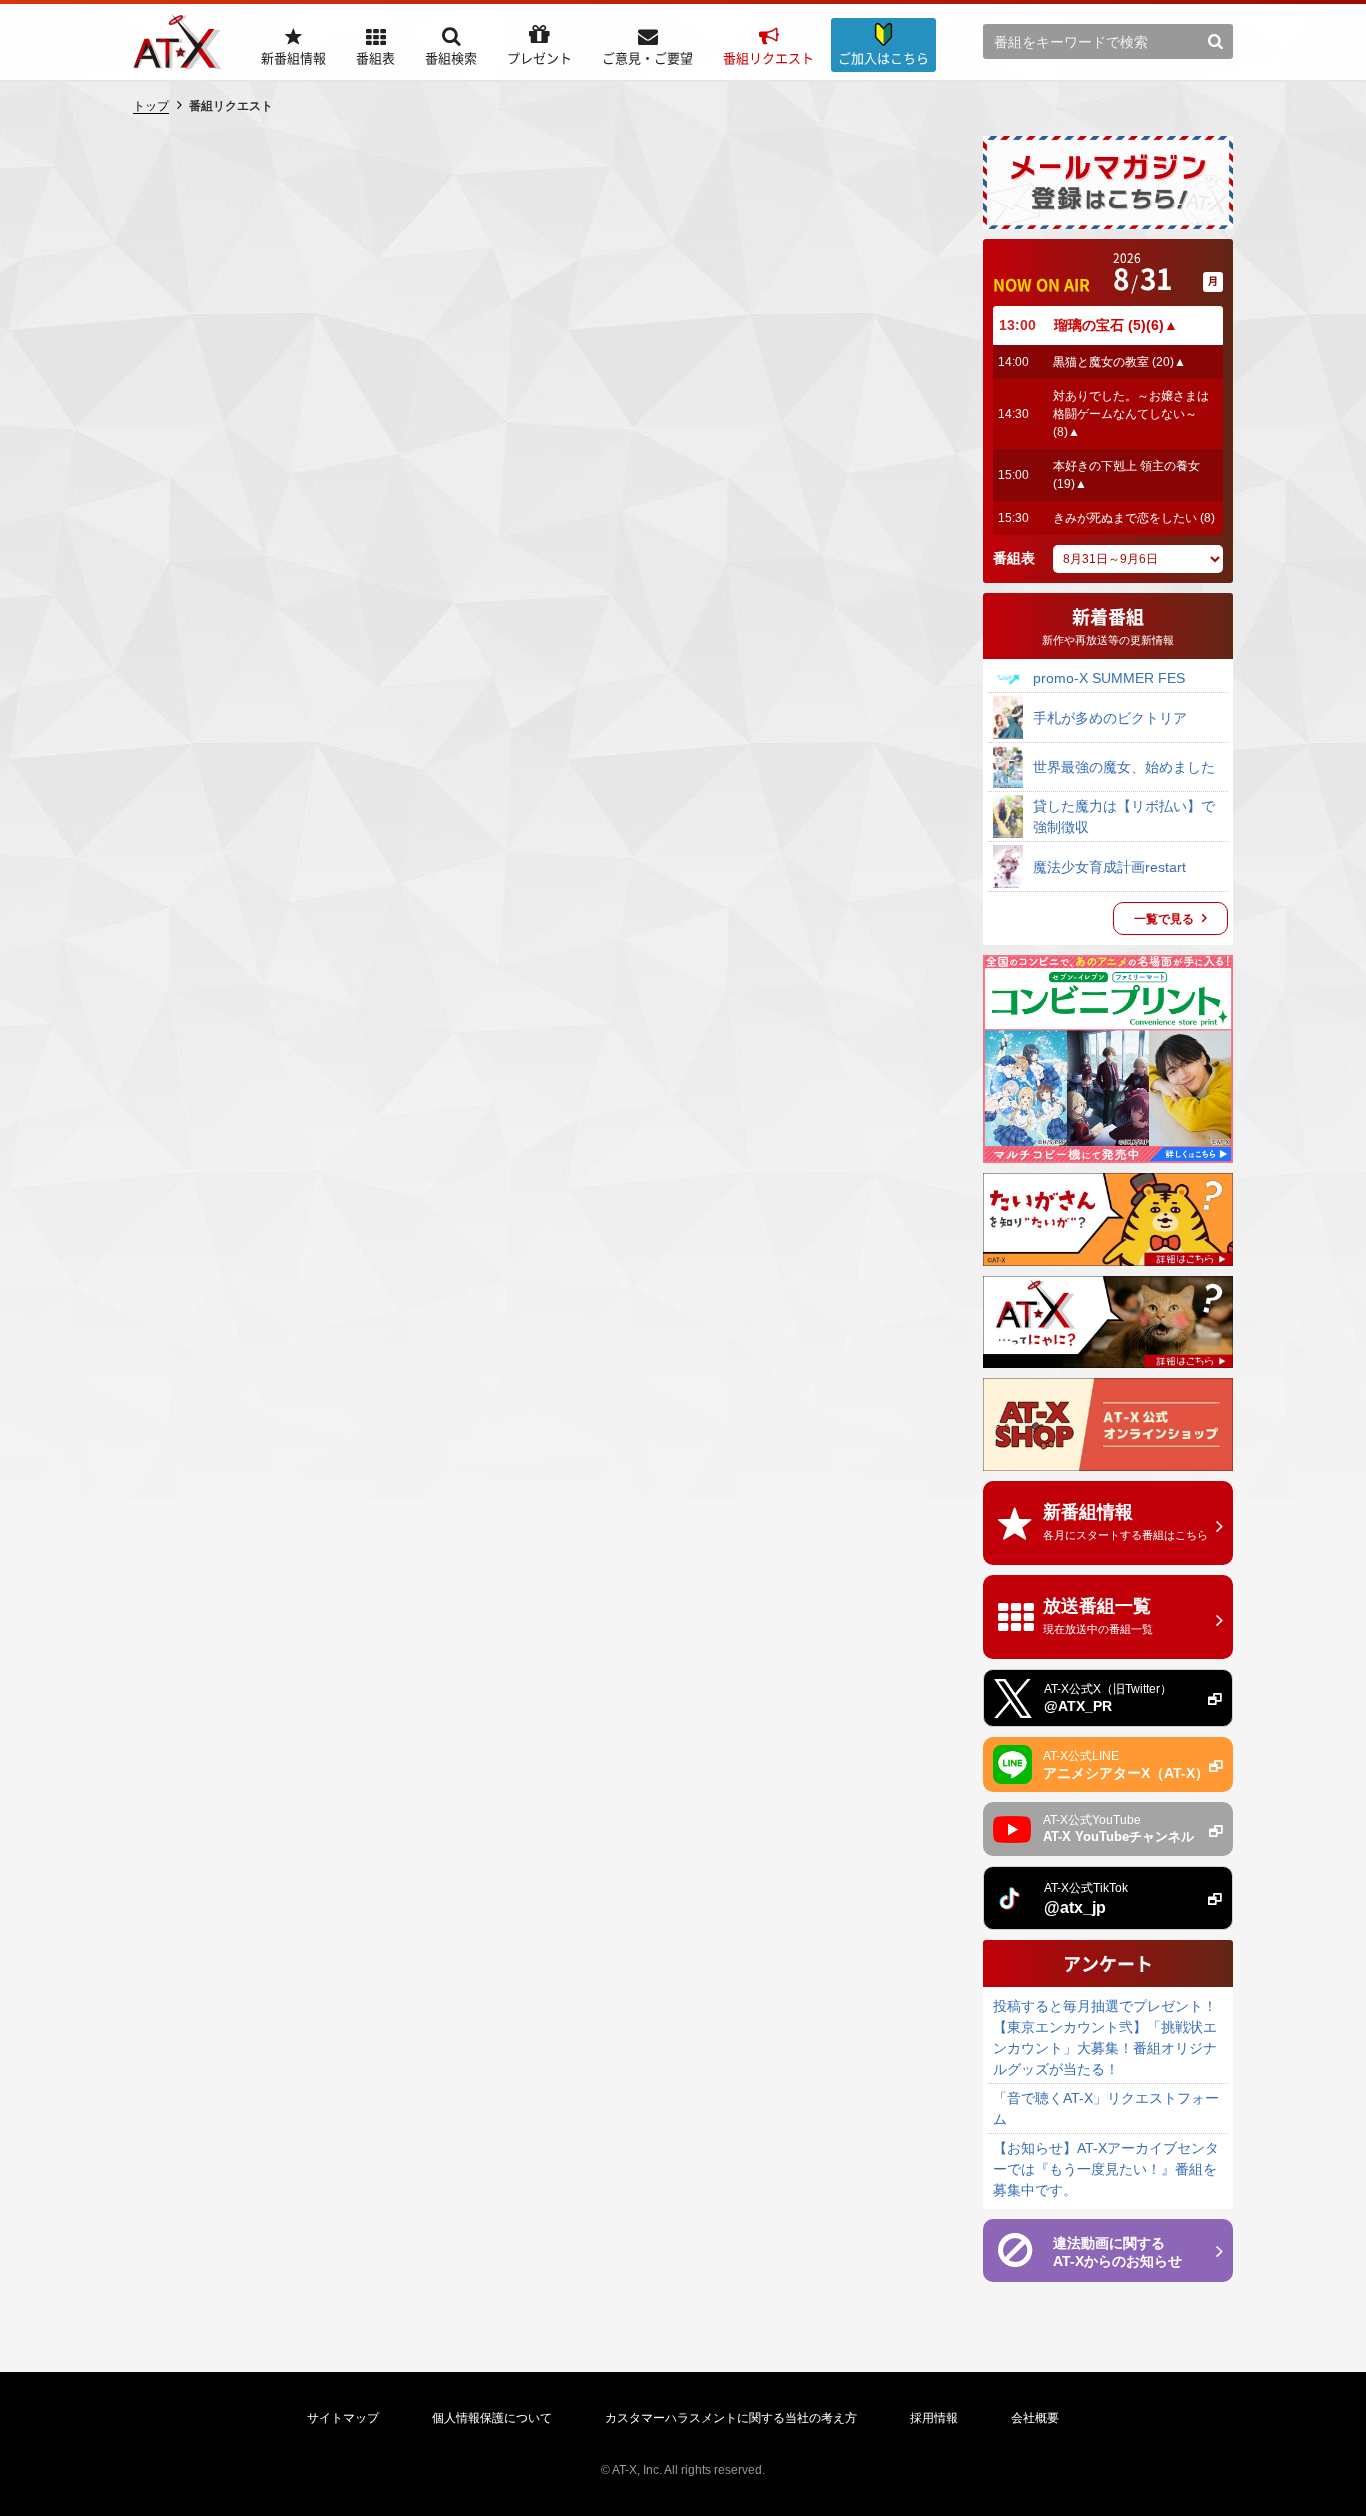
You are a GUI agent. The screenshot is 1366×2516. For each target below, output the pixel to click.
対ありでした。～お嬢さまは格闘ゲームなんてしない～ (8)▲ (1131, 414)
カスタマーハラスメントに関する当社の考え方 (731, 2418)
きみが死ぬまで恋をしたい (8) (1134, 518)
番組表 (1014, 558)
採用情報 (934, 2418)
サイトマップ (343, 2418)
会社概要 (1035, 2418)
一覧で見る (1164, 919)
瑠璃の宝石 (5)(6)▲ (1116, 325)
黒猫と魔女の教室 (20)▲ (1119, 362)
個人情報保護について (492, 2418)
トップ (151, 106)
